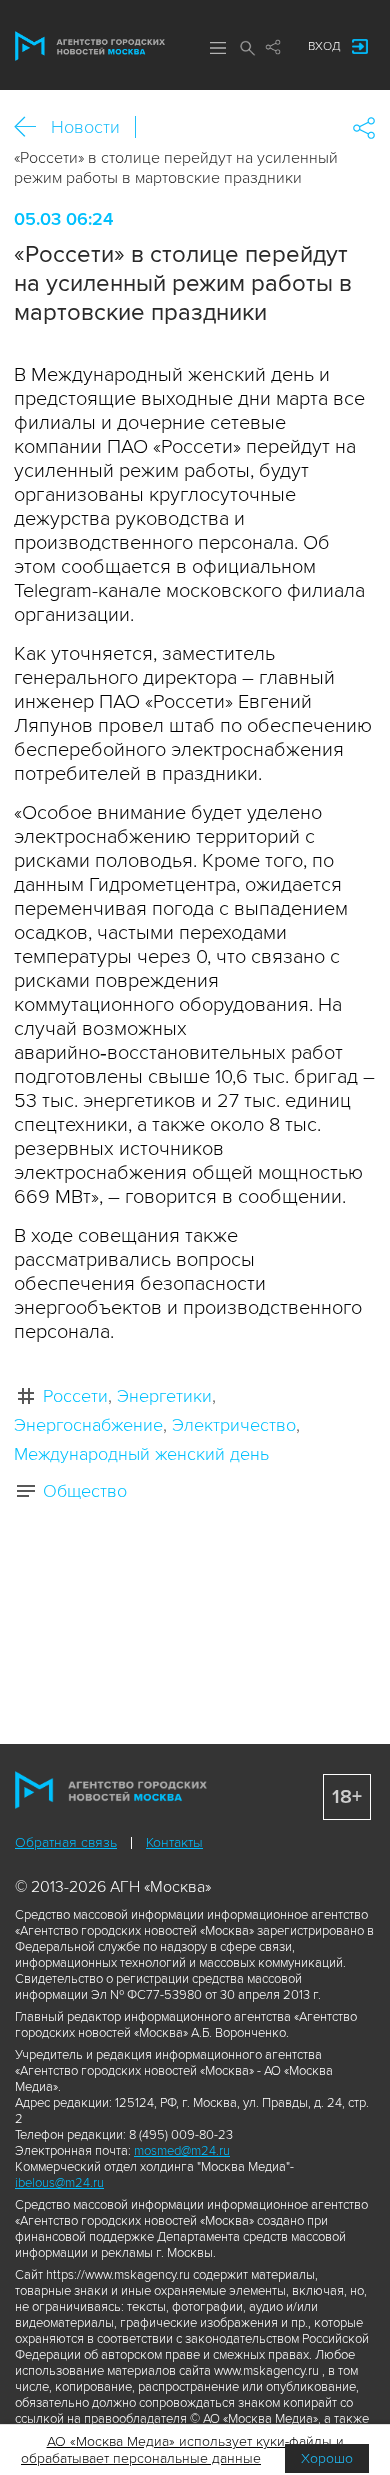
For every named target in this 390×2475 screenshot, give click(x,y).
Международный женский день (141, 1454)
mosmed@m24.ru (182, 2151)
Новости (85, 127)
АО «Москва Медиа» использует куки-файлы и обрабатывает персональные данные (182, 2450)
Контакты (174, 1842)
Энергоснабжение (88, 1425)
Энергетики (164, 1396)
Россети (75, 1396)
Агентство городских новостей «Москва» (90, 46)
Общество (85, 1491)
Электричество (234, 1425)
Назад (32, 127)
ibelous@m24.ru (59, 2183)
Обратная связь (66, 1842)
